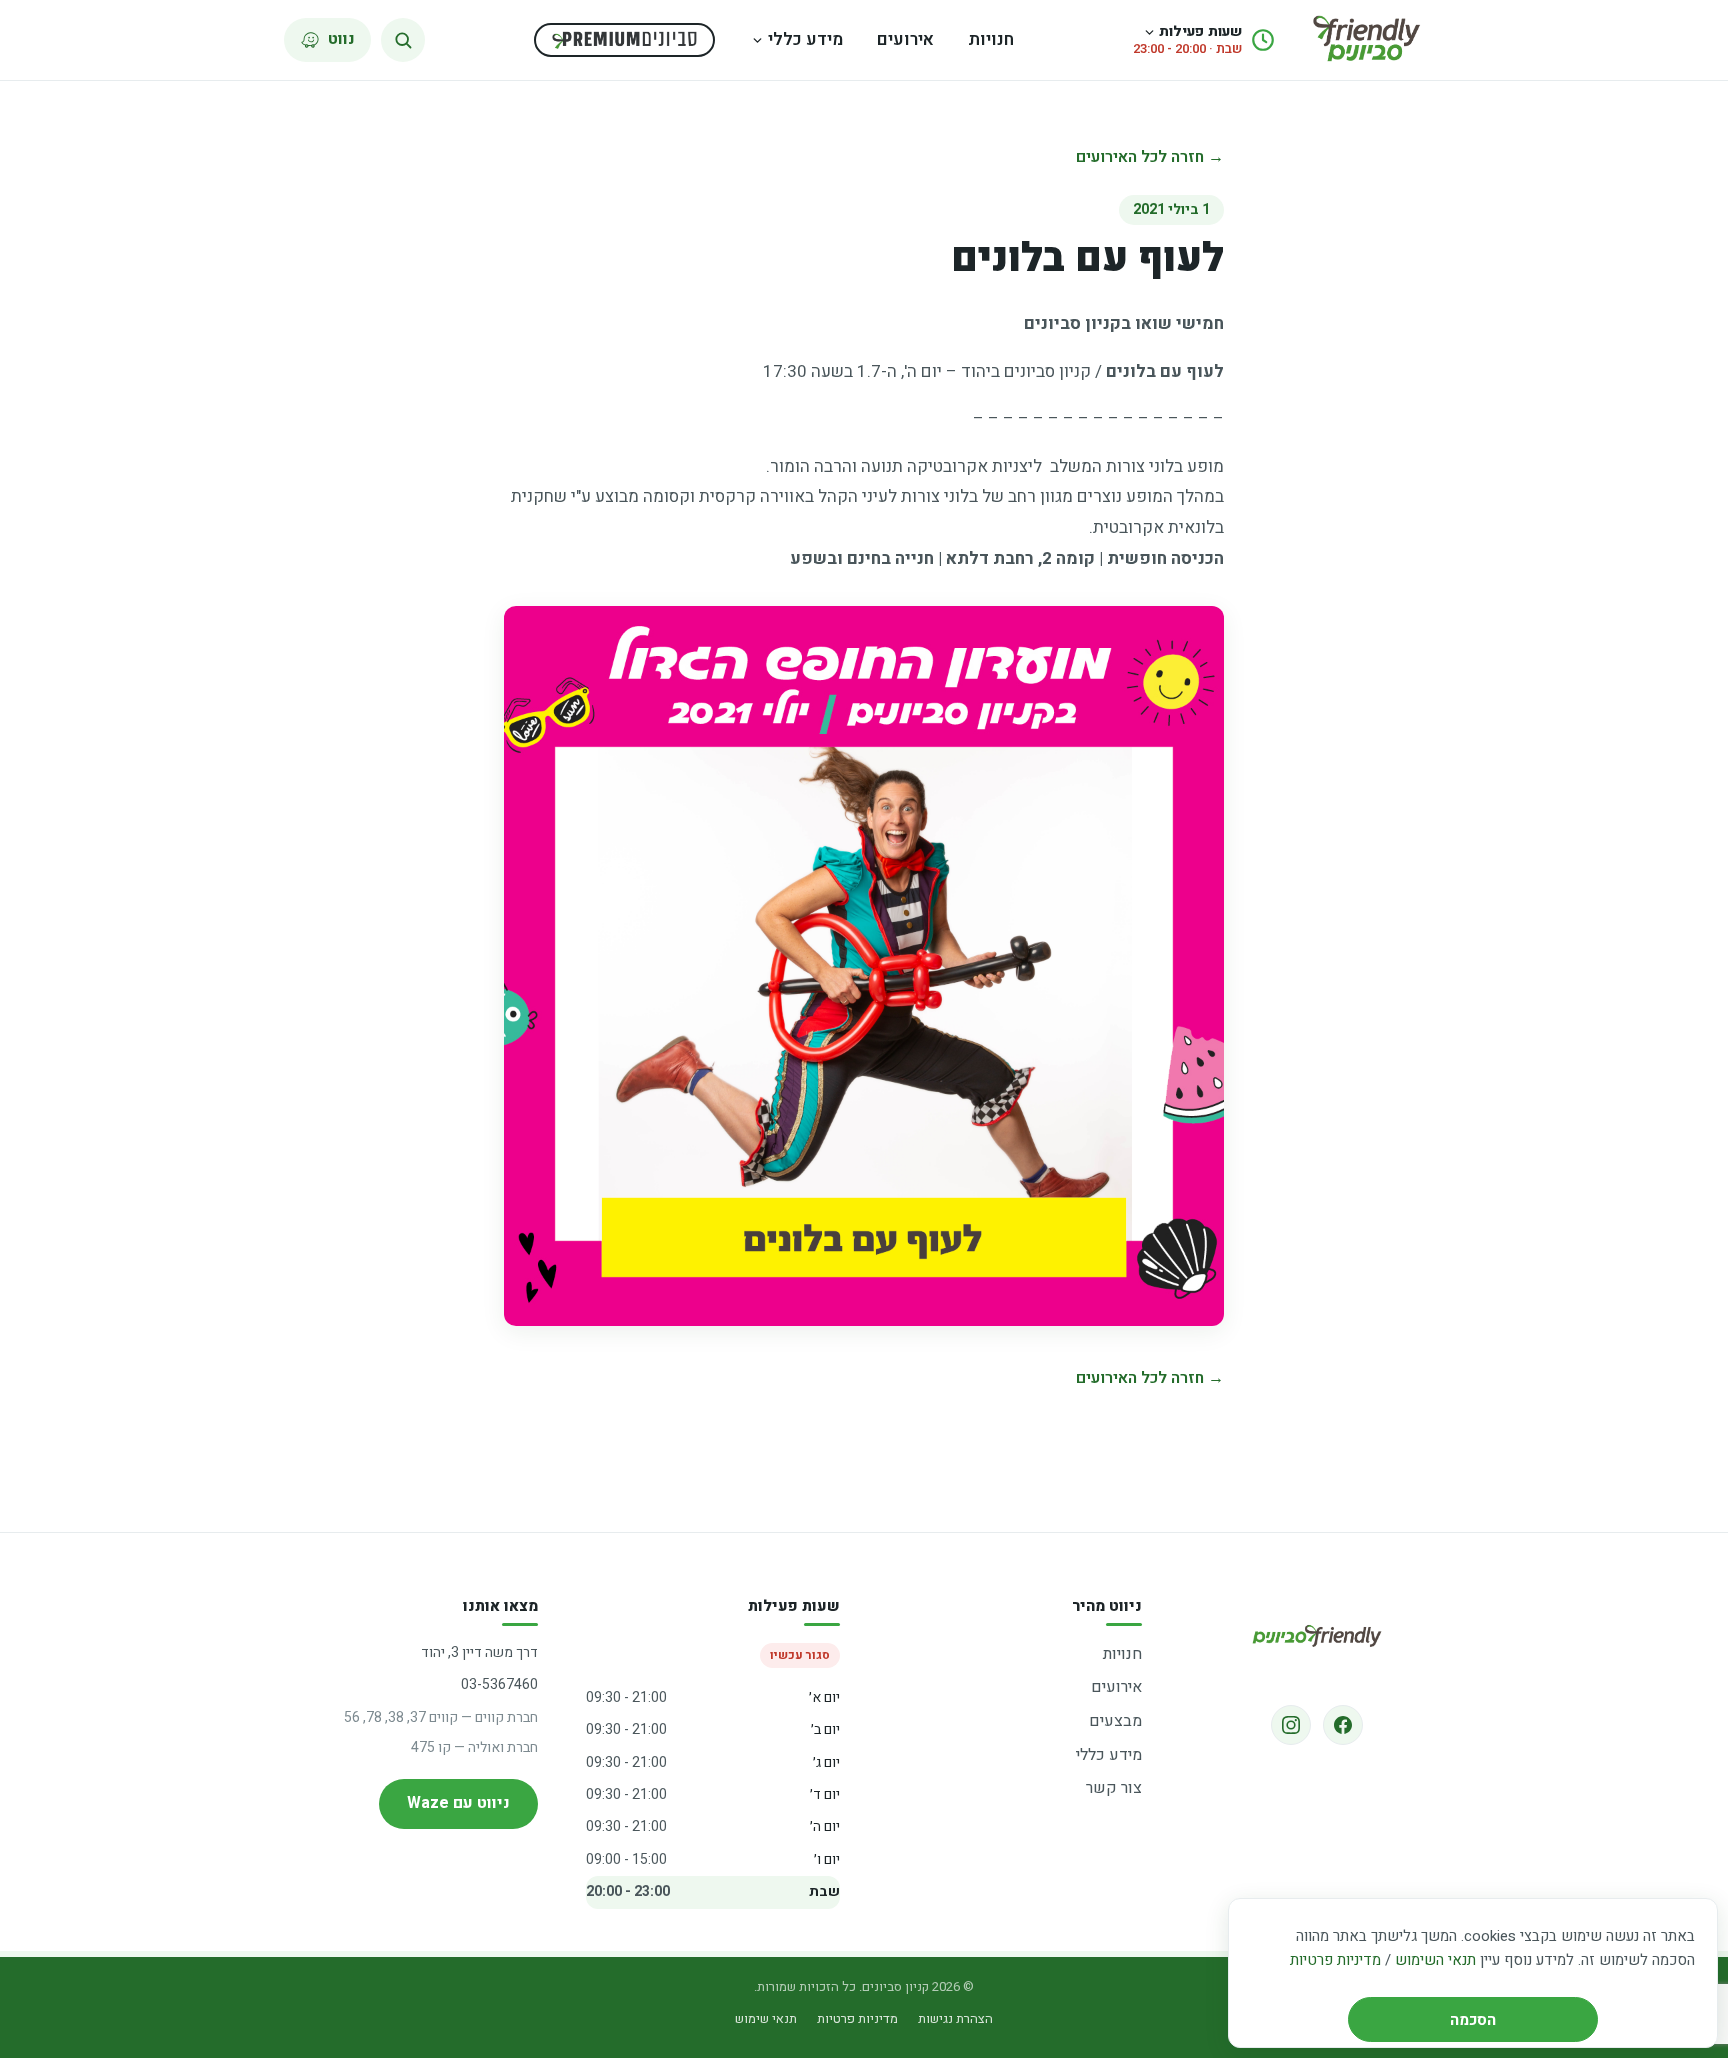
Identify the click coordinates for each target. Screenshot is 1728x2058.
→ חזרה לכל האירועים (1150, 157)
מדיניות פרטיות (1335, 1960)
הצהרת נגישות (955, 2018)
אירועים (905, 39)
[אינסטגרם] (1291, 1725)
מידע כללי (805, 39)
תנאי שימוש (766, 2018)
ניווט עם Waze (458, 1803)
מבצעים (1115, 1721)
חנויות (991, 39)
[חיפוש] (403, 40)
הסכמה (1473, 2020)
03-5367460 (499, 1684)
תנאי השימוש (1435, 1960)
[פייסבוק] (1343, 1725)
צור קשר (1114, 1788)
